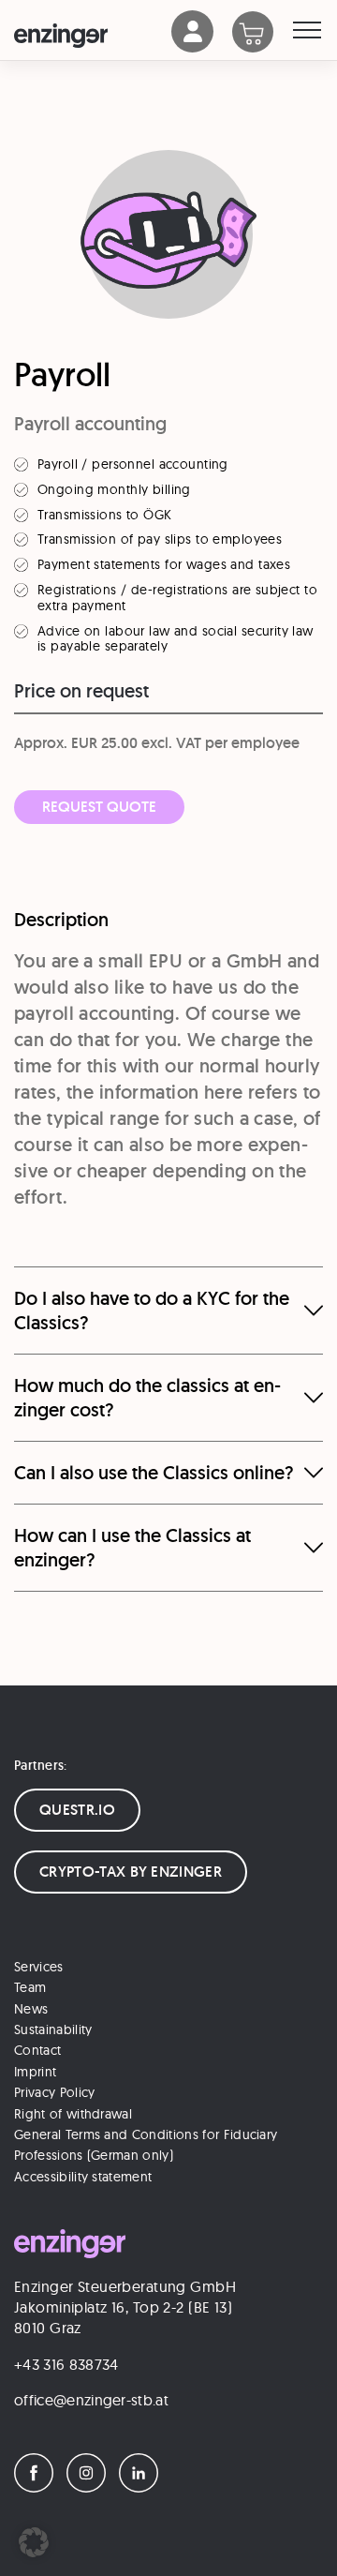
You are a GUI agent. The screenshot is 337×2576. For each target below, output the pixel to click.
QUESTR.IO (77, 1810)
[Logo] (93, 36)
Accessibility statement (83, 2177)
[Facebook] (38, 2487)
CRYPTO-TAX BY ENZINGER (131, 1872)
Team (30, 1987)
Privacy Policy (54, 2092)
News (31, 2009)
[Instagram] (91, 2487)
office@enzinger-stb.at (91, 2400)
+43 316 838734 (66, 2364)
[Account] (193, 47)
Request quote (99, 807)
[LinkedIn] (143, 2487)
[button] (34, 2542)
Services (39, 1967)
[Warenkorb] (263, 34)
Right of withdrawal (73, 2114)
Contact (37, 2050)
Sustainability (53, 2029)
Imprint (35, 2072)
